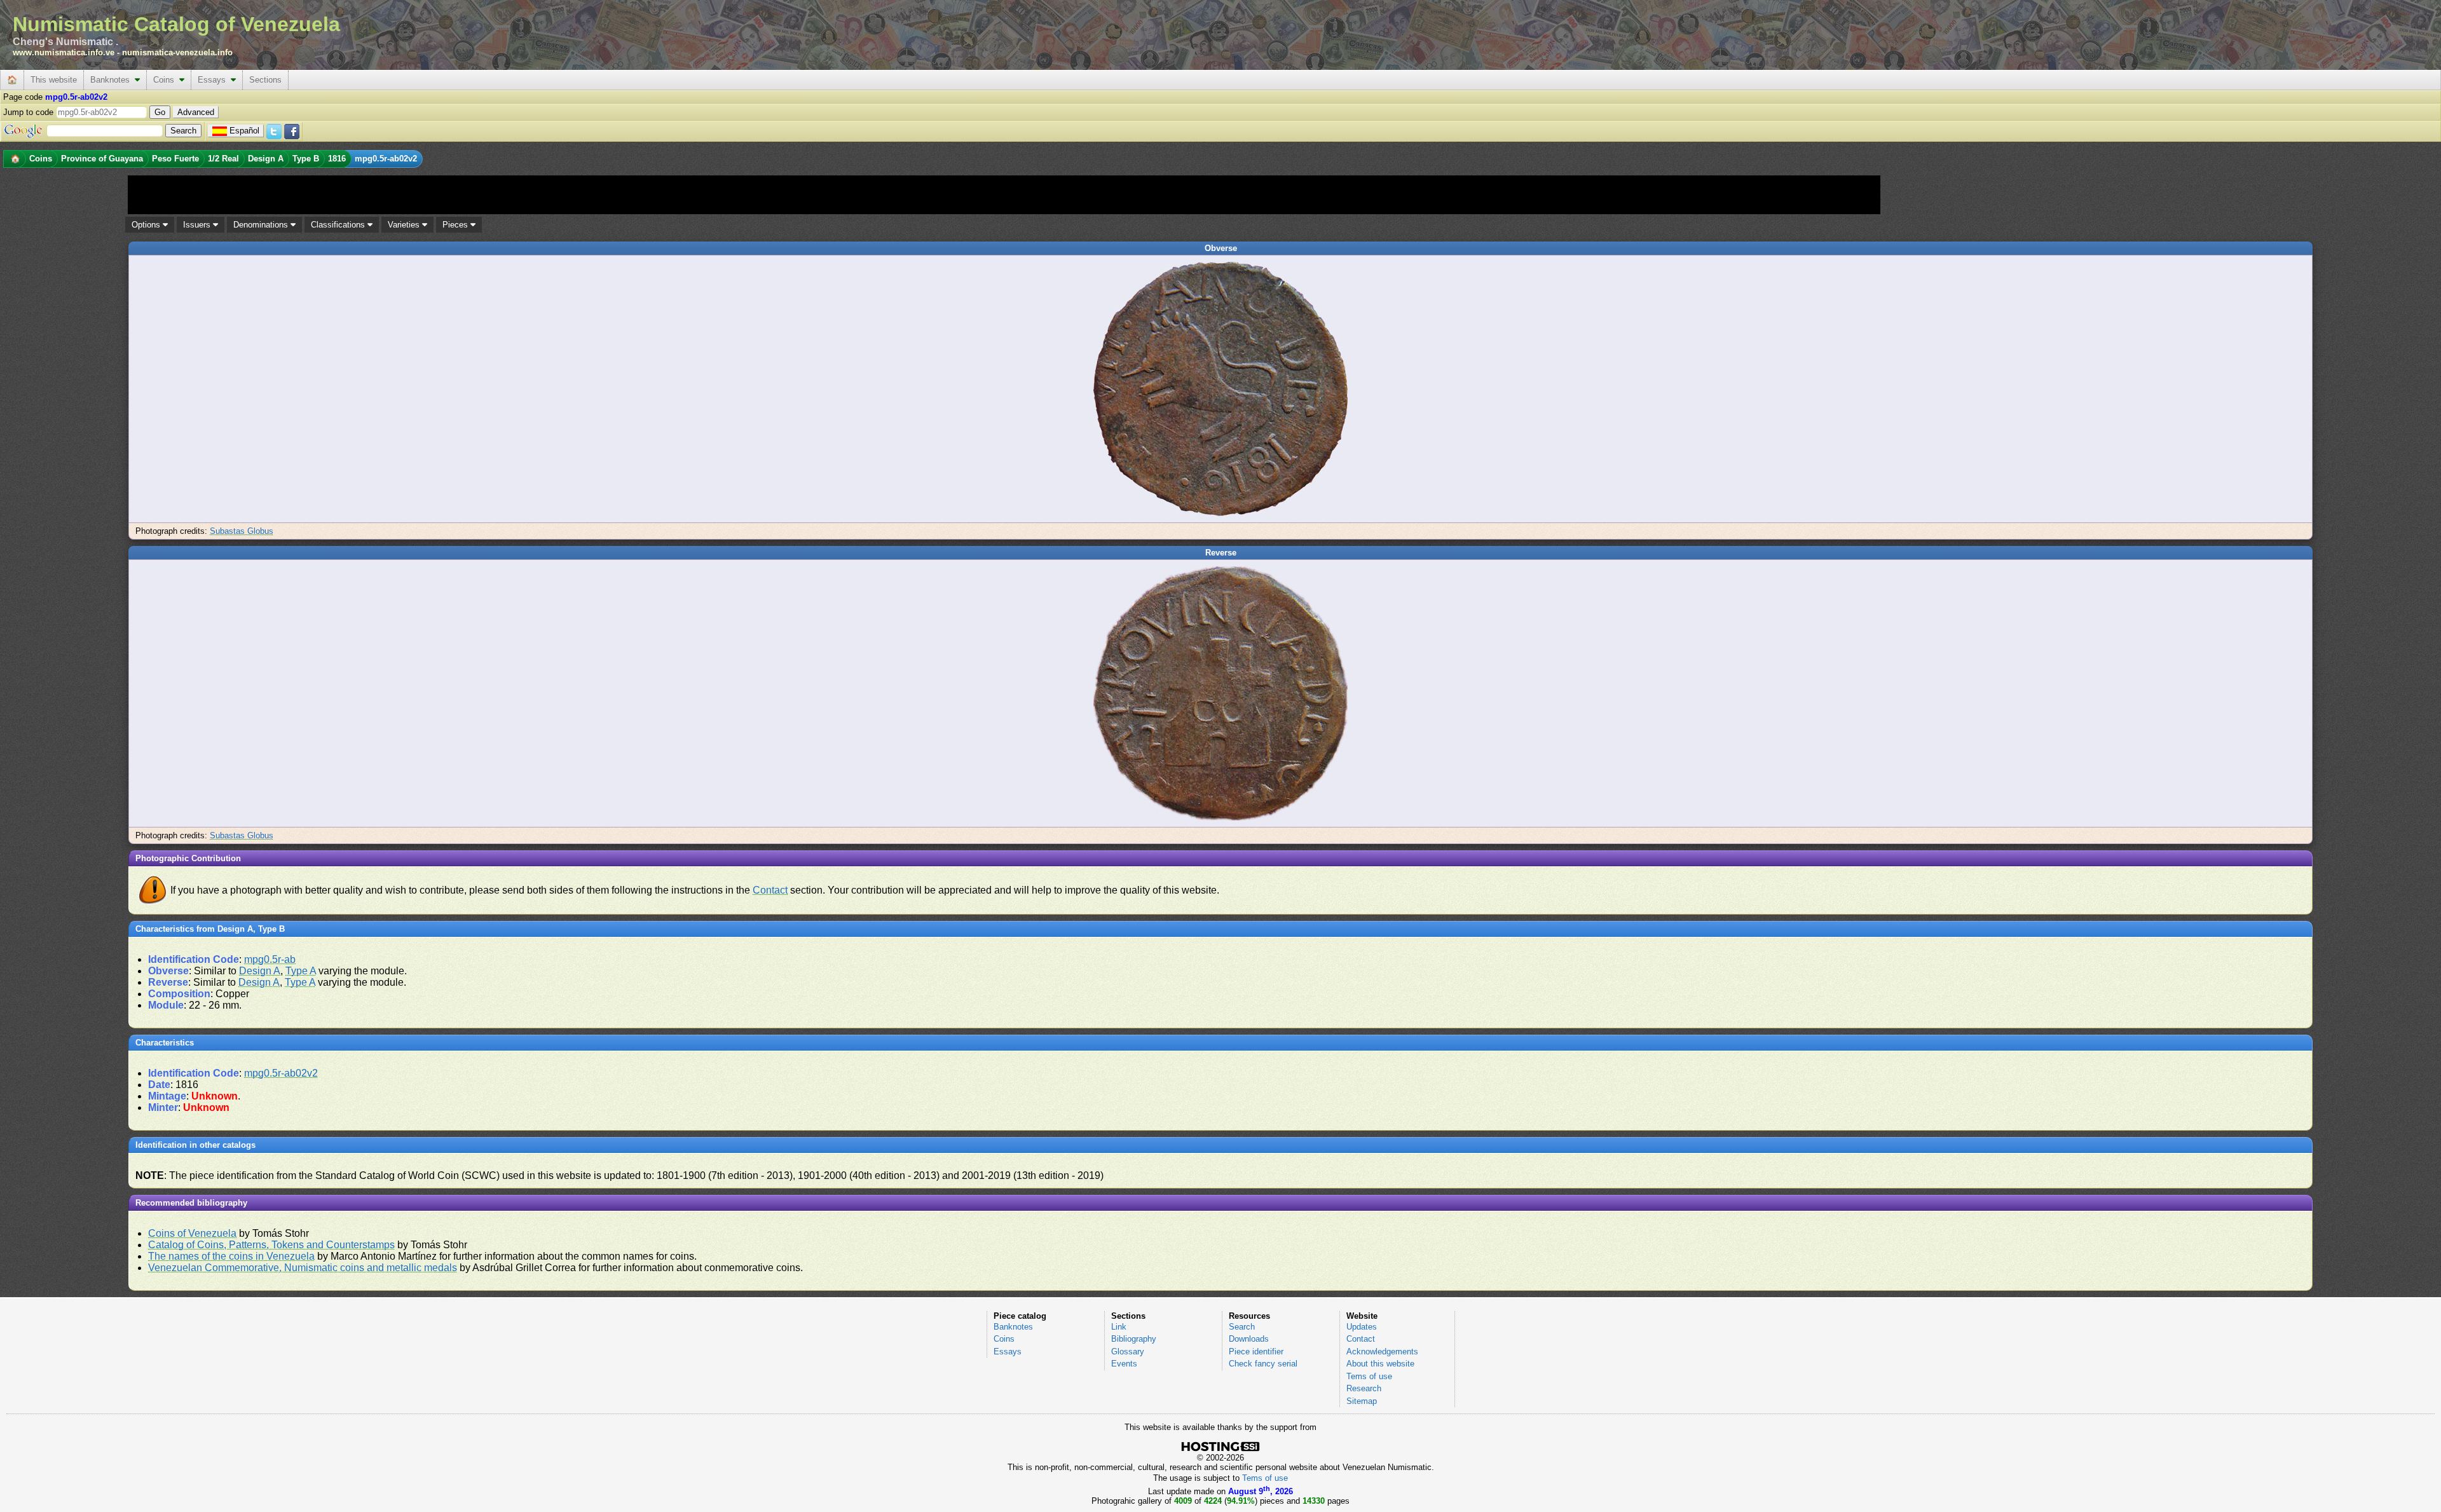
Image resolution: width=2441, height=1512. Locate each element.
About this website (1380, 1364)
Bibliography (1134, 1339)
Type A (301, 971)
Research (1364, 1388)
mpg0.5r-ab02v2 (281, 1073)
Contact (770, 890)
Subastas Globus (242, 531)
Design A (260, 971)
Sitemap (1362, 1401)
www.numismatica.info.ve (64, 52)
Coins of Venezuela (192, 1233)
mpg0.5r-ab (270, 959)
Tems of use (1369, 1376)
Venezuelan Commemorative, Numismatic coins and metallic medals (303, 1268)
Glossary (1128, 1352)
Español (244, 131)
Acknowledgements (1382, 1352)
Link (1119, 1327)
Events (1124, 1364)
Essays (214, 80)
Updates (1362, 1327)
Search (1242, 1327)
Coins (166, 80)
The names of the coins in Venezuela (231, 1256)
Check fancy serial (1263, 1364)
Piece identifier (1256, 1352)
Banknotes (113, 80)
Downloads (1249, 1339)
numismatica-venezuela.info (177, 52)
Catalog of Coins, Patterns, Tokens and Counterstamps (271, 1245)
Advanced (196, 112)
